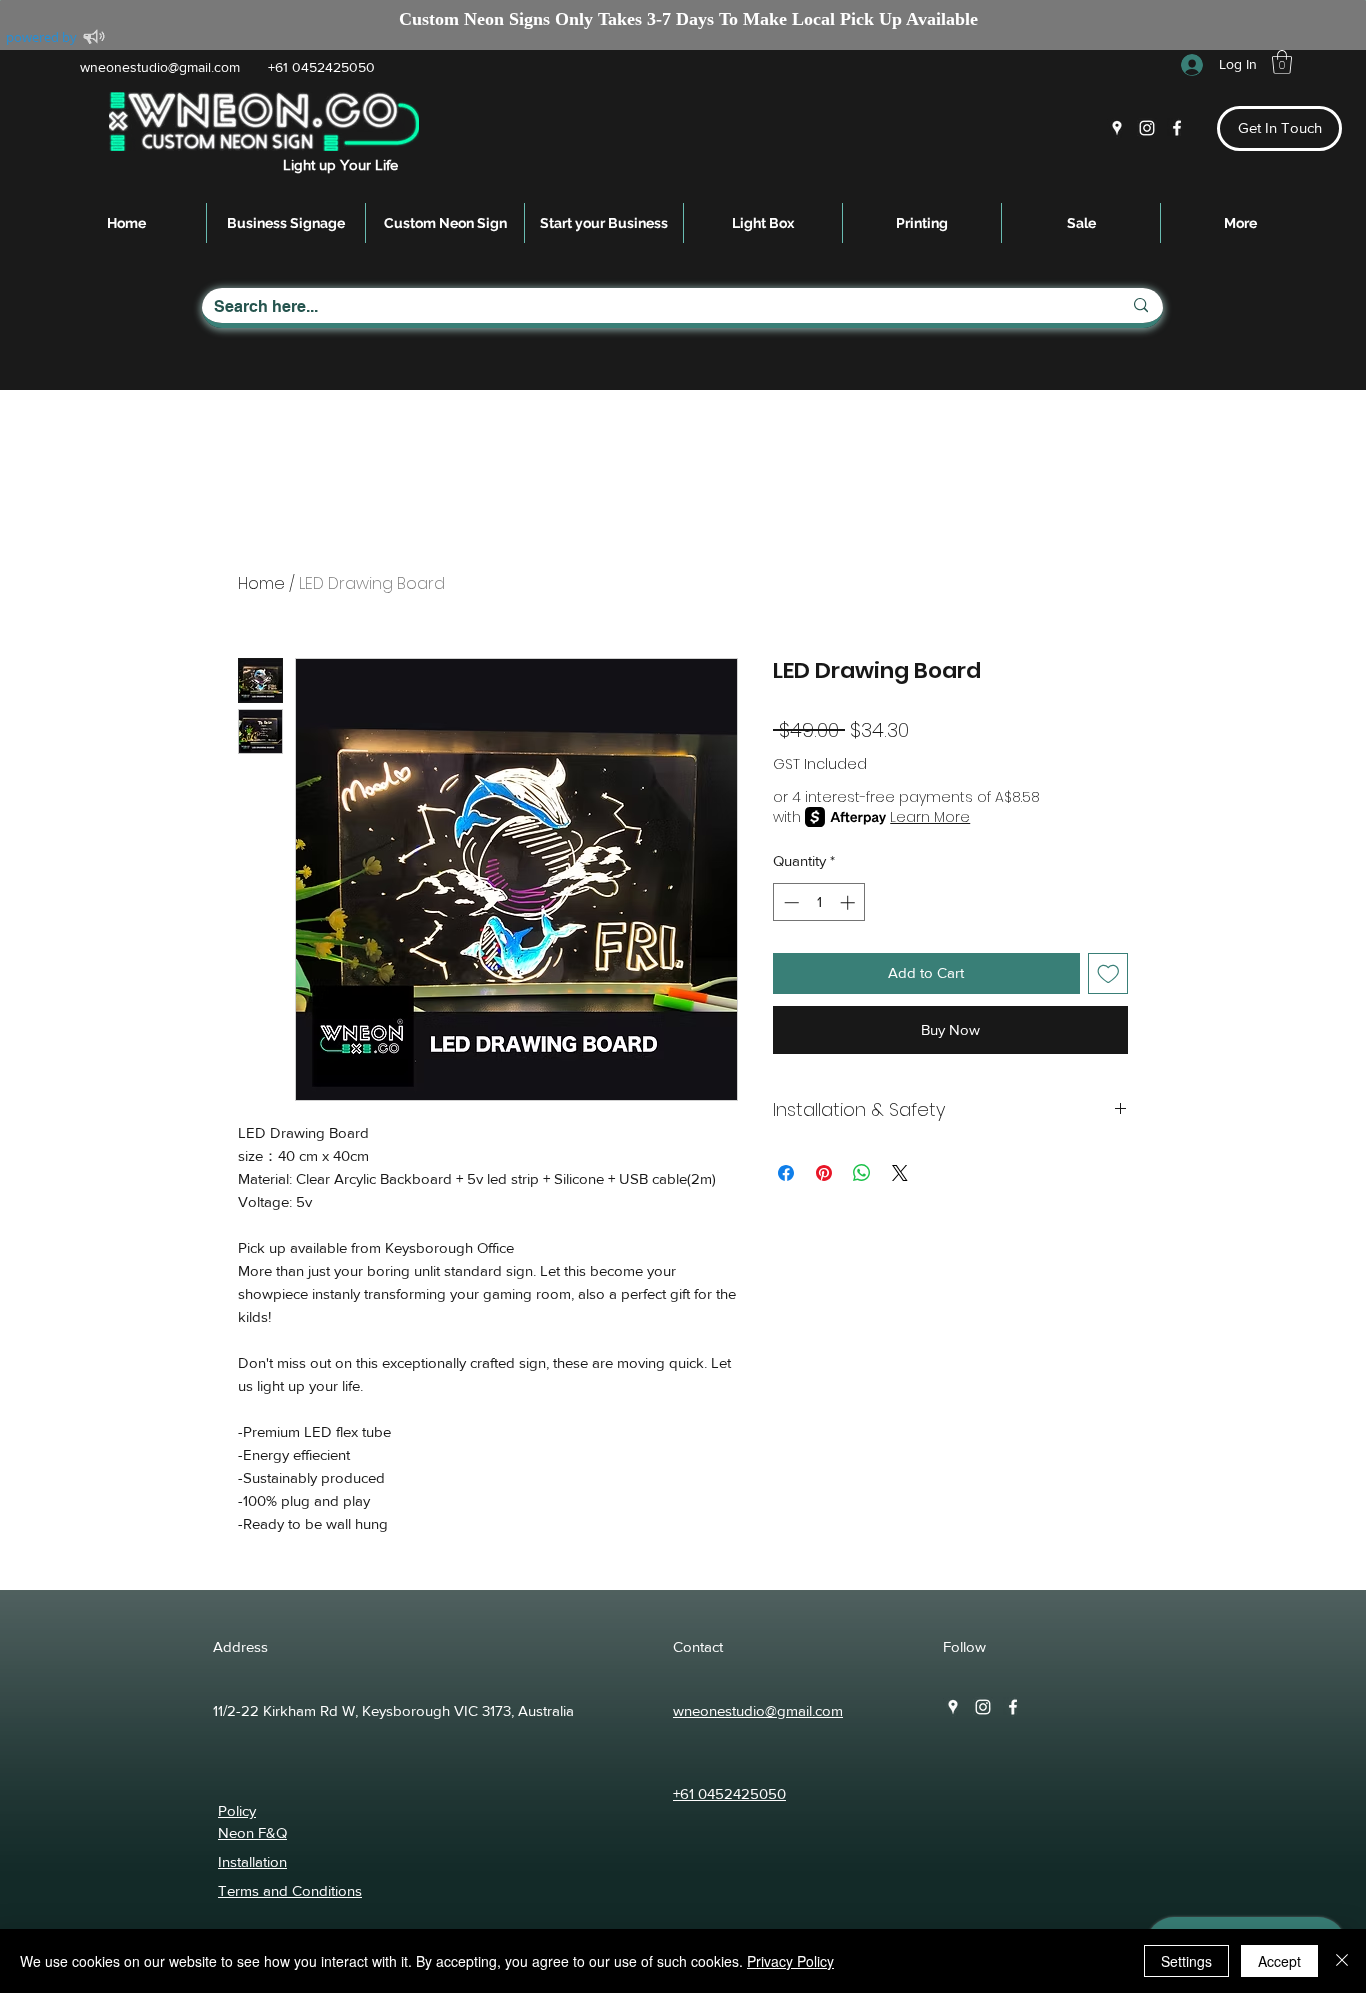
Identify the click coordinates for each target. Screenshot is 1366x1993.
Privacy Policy (790, 1961)
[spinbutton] (819, 902)
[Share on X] (900, 1173)
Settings (1186, 1961)
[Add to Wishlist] (1108, 973)
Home (261, 583)
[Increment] (849, 902)
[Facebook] (1177, 128)
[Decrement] (789, 902)
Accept (1279, 1961)
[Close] (1342, 1961)
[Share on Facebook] (786, 1173)
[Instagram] (1147, 128)
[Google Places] (1117, 128)
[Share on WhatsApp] (862, 1173)
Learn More (930, 817)
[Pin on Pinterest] (824, 1173)
